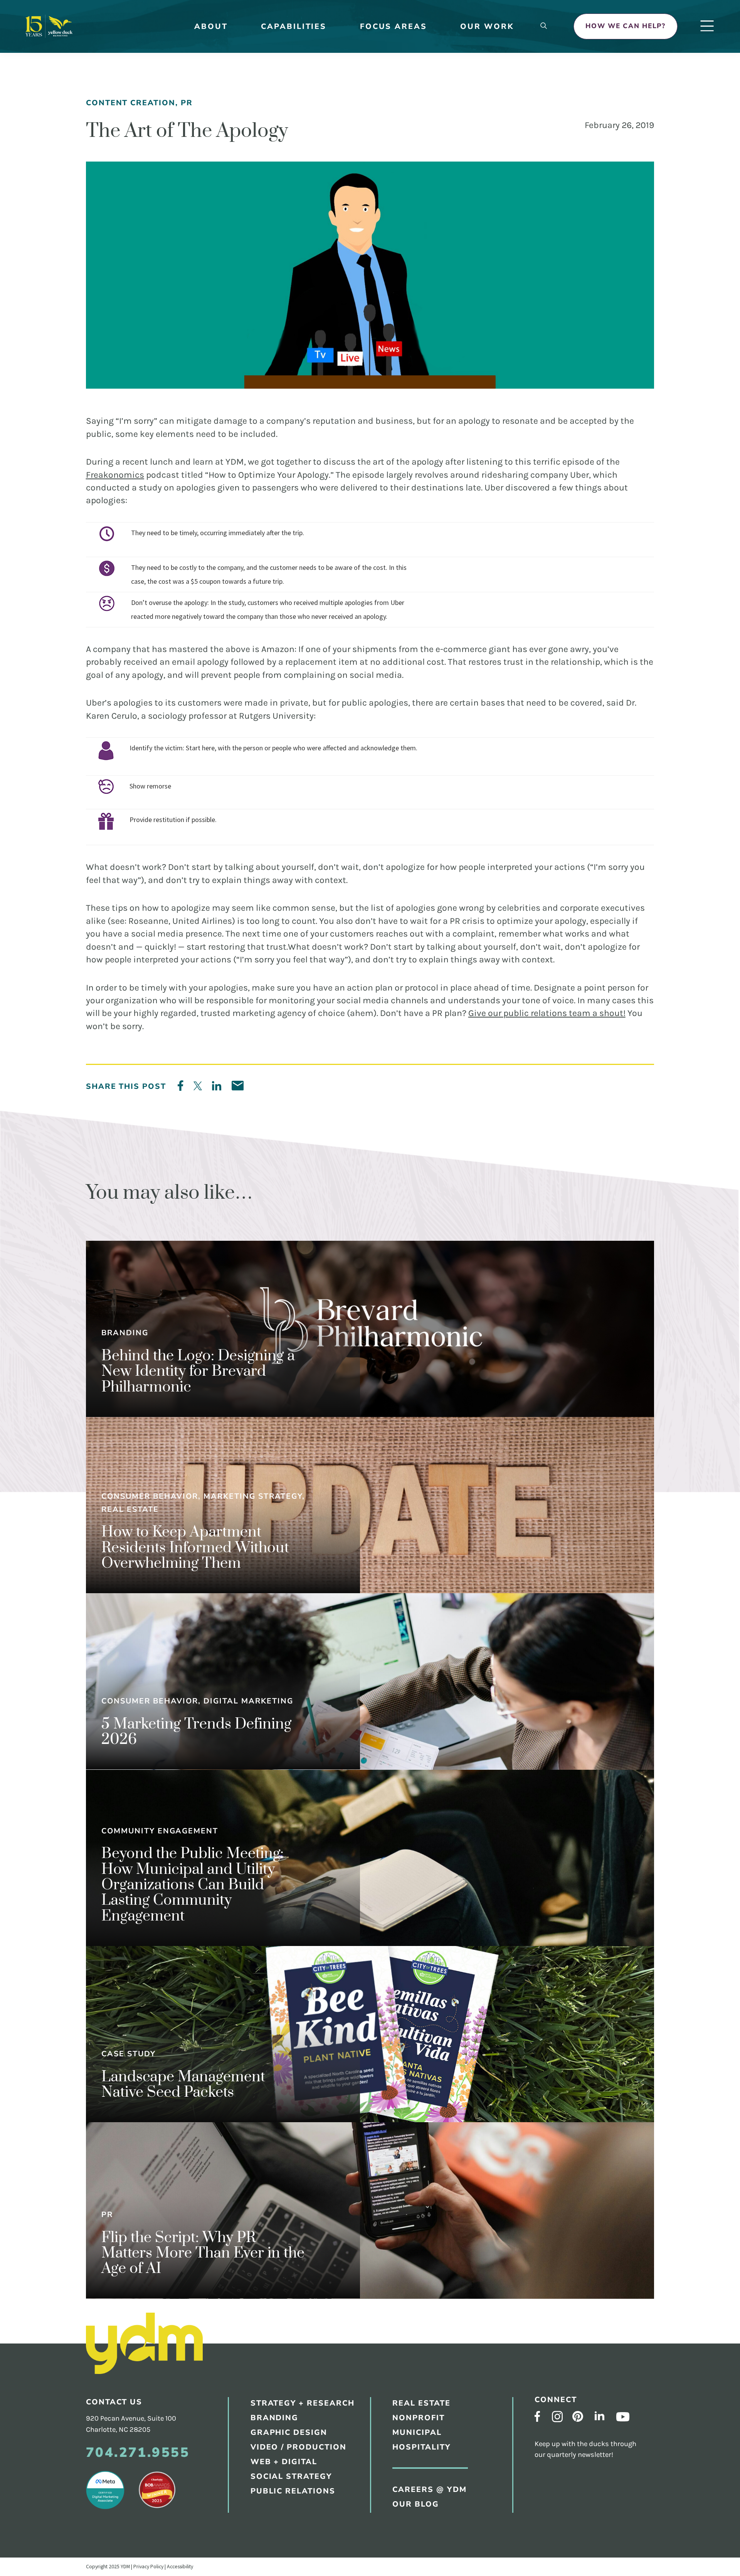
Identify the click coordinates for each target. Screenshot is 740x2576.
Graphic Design (404, 237)
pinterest (578, 2416)
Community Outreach (415, 271)
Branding (392, 221)
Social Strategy (291, 2476)
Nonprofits (396, 399)
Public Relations (407, 254)
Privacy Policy (148, 2566)
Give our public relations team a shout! (547, 1013)
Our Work (487, 26)
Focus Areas (394, 26)
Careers (390, 125)
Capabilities (294, 26)
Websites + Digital (410, 287)
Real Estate (397, 382)
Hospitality (397, 433)
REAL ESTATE (421, 2403)
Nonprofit (419, 2418)
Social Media (399, 304)
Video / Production (299, 2447)
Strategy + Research (414, 204)
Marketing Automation (418, 337)
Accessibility (180, 2566)
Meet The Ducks (404, 109)
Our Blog (392, 159)
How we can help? (626, 26)
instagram (558, 2417)
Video (385, 321)
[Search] (544, 26)
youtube (623, 2417)
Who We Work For (410, 142)
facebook (537, 2416)
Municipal (393, 416)
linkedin (600, 2416)
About (211, 26)
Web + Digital (284, 2462)
